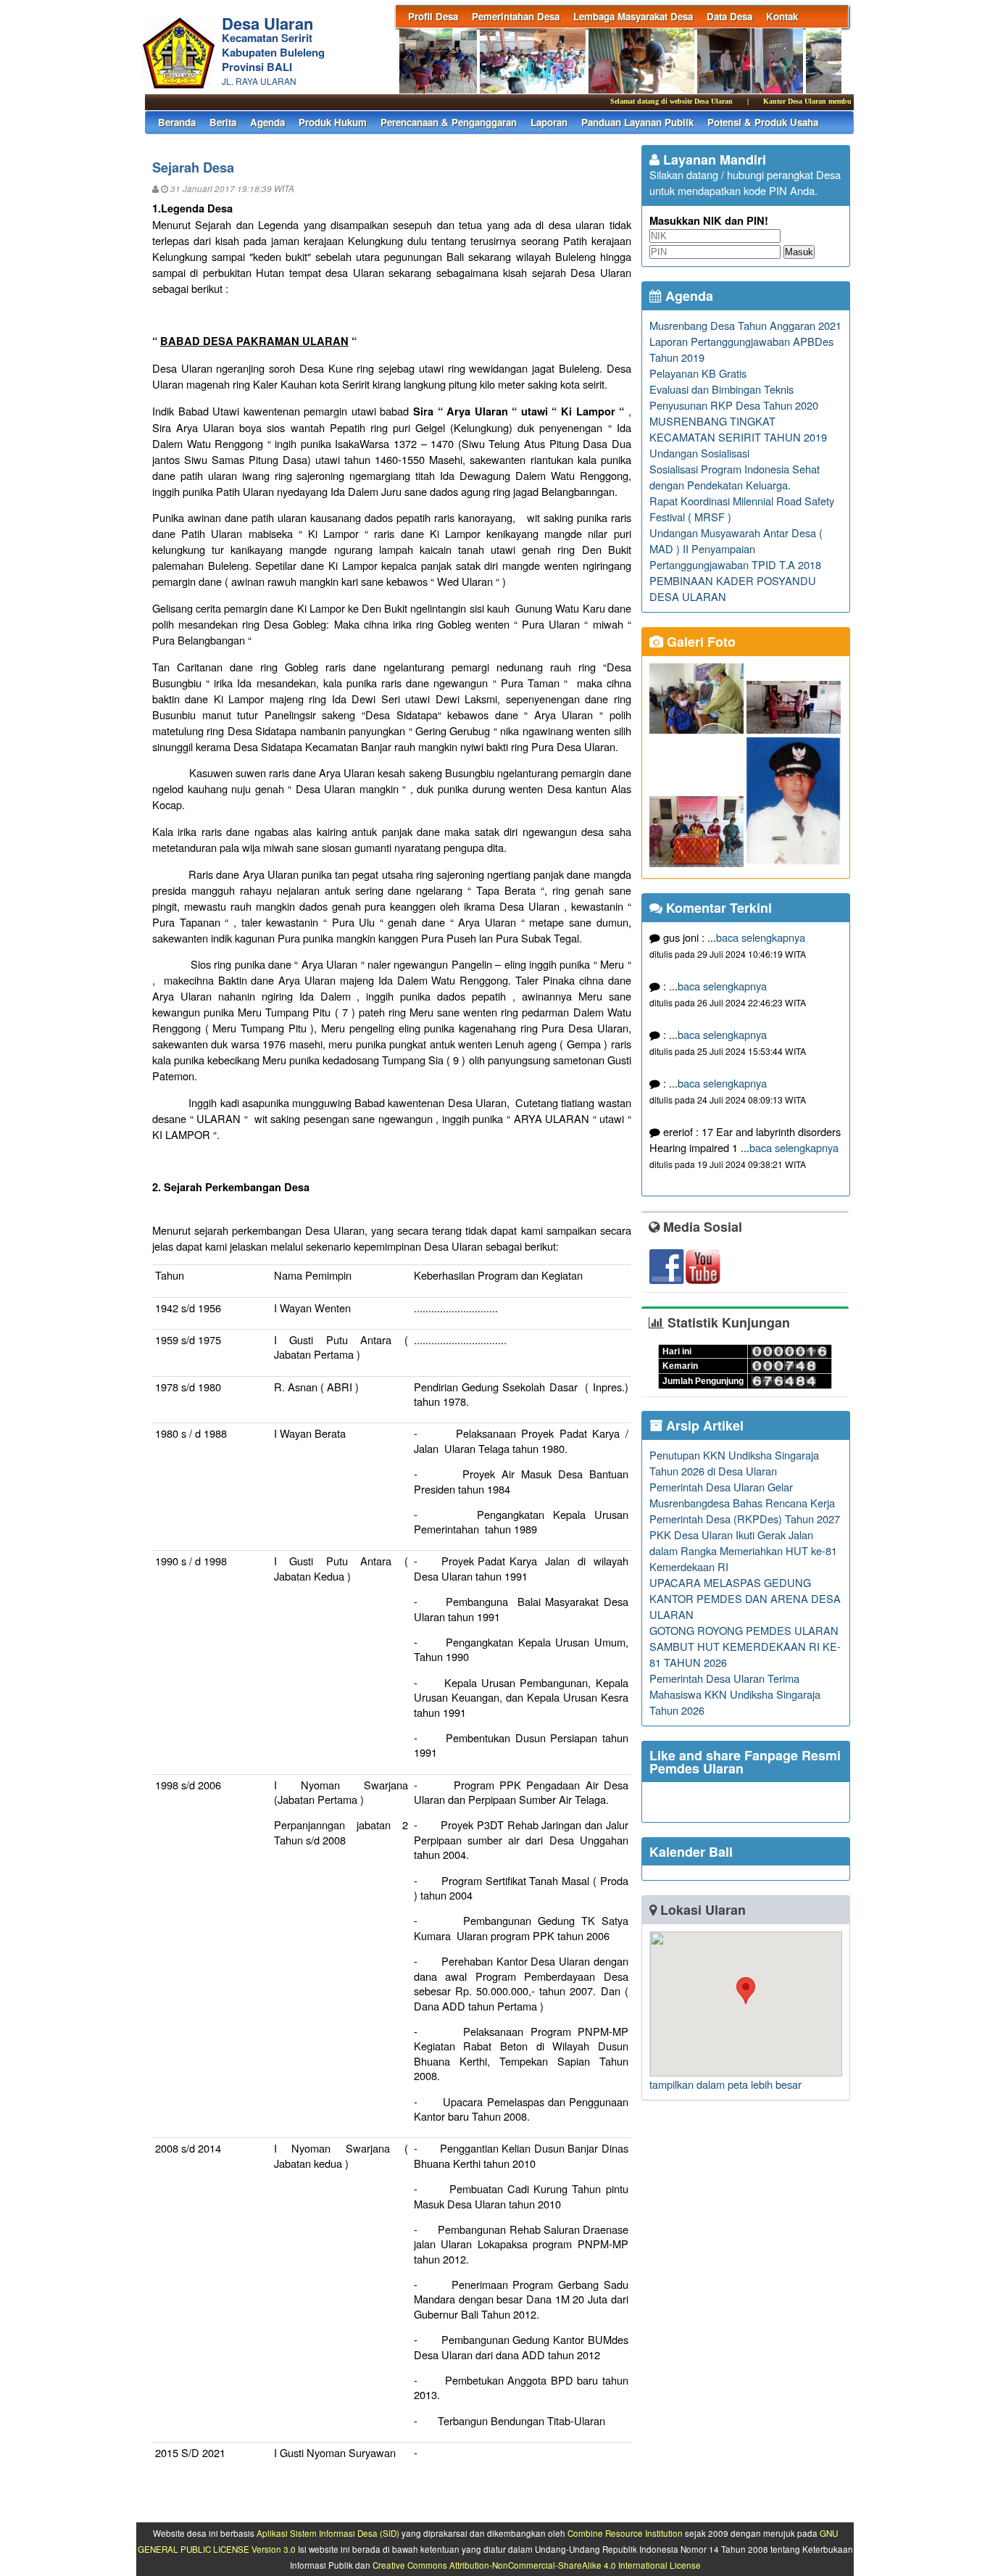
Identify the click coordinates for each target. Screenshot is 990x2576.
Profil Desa (433, 16)
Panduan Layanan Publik (637, 122)
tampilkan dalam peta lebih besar (725, 2084)
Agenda (267, 122)
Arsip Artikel (703, 1425)
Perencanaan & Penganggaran (449, 122)
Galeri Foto (699, 642)
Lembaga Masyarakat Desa (633, 16)
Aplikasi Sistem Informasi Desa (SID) (328, 2533)
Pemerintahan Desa (516, 16)
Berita (223, 122)
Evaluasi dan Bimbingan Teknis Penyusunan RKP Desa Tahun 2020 (734, 397)
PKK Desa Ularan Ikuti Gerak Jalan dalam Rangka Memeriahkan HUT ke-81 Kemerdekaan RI (743, 1550)
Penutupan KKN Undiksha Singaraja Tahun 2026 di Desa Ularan (734, 1463)
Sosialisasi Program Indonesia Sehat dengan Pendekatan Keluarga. (735, 477)
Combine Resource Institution (625, 2533)
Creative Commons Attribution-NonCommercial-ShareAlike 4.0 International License (537, 2565)
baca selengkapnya (761, 937)
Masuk (799, 252)
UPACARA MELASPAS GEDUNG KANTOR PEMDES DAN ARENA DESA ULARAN (745, 1598)
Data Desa (729, 16)
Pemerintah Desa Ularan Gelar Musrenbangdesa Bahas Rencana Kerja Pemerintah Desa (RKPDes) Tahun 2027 (745, 1503)
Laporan (549, 122)
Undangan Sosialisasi (699, 453)
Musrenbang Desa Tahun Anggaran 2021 (745, 325)
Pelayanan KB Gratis (698, 373)
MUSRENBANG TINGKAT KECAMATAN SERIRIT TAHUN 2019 (738, 429)
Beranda (177, 122)
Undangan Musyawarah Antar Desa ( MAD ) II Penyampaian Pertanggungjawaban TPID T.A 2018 (736, 548)
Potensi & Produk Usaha (763, 122)
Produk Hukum (333, 122)
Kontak (782, 16)
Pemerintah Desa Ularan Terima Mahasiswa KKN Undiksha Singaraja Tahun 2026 (735, 1694)
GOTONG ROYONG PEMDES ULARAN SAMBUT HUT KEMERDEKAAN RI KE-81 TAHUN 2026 (745, 1646)
